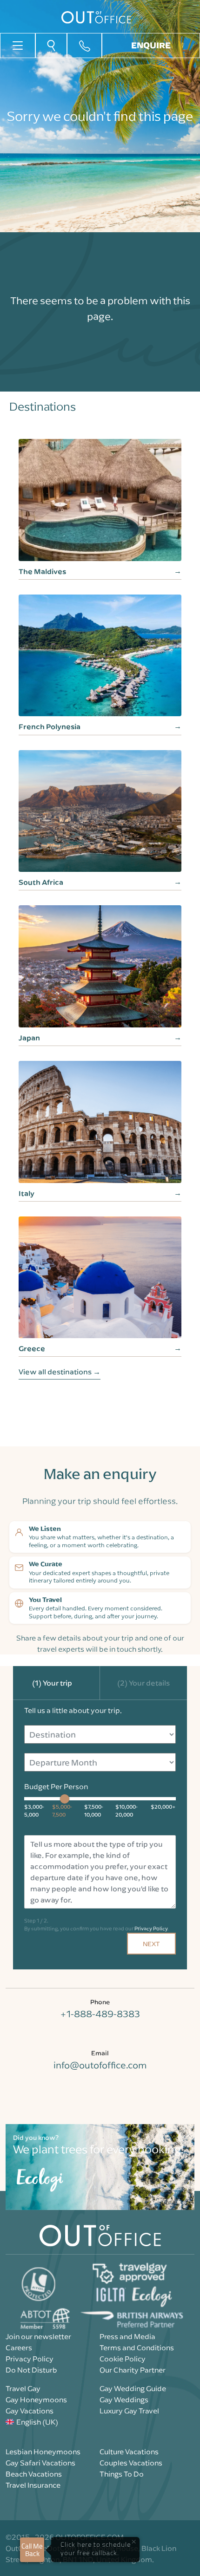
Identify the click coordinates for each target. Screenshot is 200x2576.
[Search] (51, 45)
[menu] (18, 45)
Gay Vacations (30, 2411)
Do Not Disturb (31, 2370)
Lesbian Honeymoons (43, 2452)
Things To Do (122, 2474)
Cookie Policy (123, 2359)
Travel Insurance (33, 2485)
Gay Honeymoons (36, 2399)
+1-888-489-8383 (100, 2014)
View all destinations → (60, 1372)
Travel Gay (23, 2388)
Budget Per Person (56, 1786)
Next (151, 1944)
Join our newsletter (38, 2336)
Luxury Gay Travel (129, 2411)
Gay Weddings (124, 2399)
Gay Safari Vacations (40, 2463)
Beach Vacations (34, 2474)
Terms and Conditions (137, 2347)
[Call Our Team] (85, 46)
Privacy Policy (151, 1928)
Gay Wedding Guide (133, 2388)
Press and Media (127, 2336)
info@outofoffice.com (100, 2065)
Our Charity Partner (133, 2370)
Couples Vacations (131, 2463)
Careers (19, 2347)
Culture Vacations (129, 2452)
